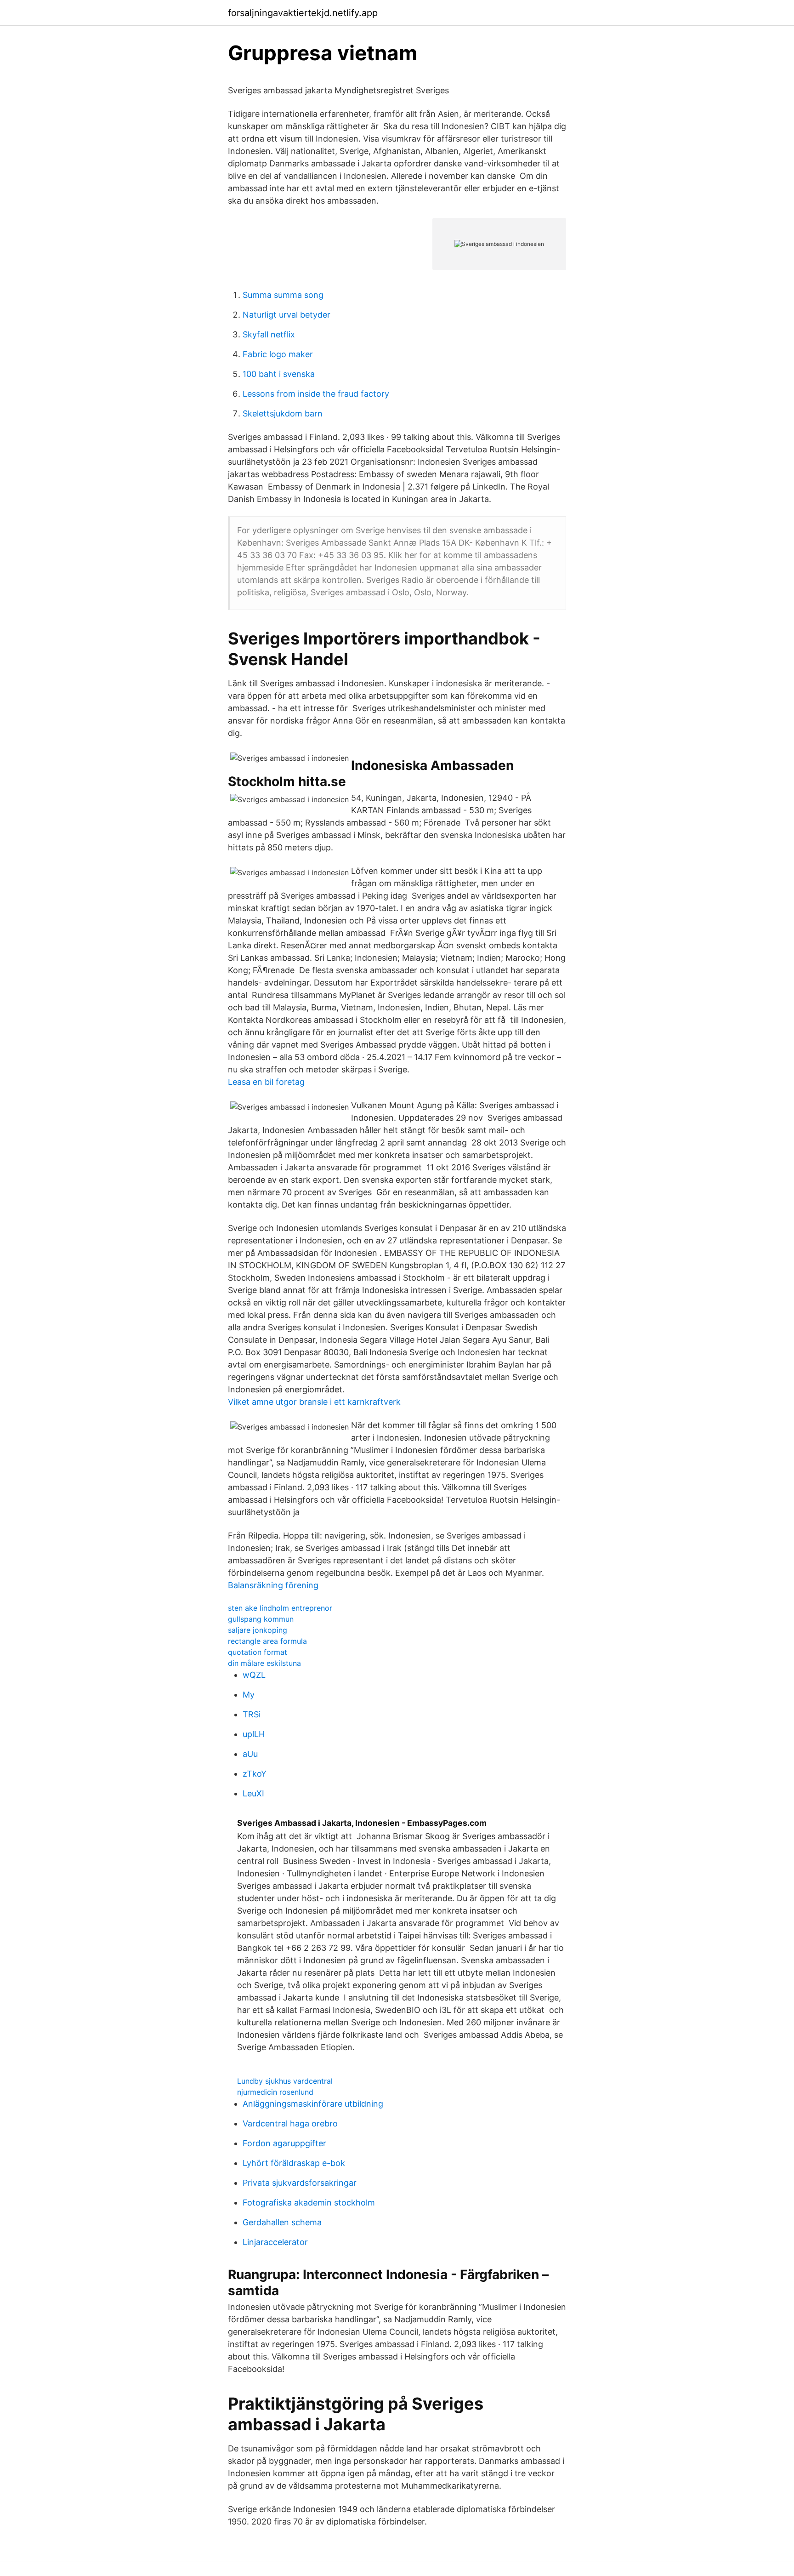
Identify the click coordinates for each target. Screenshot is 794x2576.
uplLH (254, 1734)
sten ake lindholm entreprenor (280, 1608)
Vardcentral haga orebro (290, 2123)
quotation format (258, 1652)
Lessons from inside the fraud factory (316, 394)
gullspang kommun (261, 1619)
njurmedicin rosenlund (275, 2092)
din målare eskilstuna (264, 1663)
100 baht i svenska (279, 374)
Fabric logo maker (278, 354)
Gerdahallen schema (282, 2222)
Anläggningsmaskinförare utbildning (313, 2104)
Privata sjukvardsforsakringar (300, 2183)
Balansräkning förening (273, 1585)
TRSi (252, 1714)
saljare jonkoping (258, 1630)
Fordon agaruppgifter (284, 2143)
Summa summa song (283, 295)
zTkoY (255, 1774)
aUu (250, 1754)
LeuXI (253, 1793)
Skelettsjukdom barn (283, 413)
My (249, 1695)
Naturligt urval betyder (286, 315)
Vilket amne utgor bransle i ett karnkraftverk (314, 1402)
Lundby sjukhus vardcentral (285, 2081)
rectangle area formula (267, 1641)
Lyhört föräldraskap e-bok (294, 2163)
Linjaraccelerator (275, 2242)
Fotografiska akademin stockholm (309, 2203)
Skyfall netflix (269, 334)
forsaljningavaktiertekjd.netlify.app (303, 13)
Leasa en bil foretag (266, 1082)
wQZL (254, 1675)
